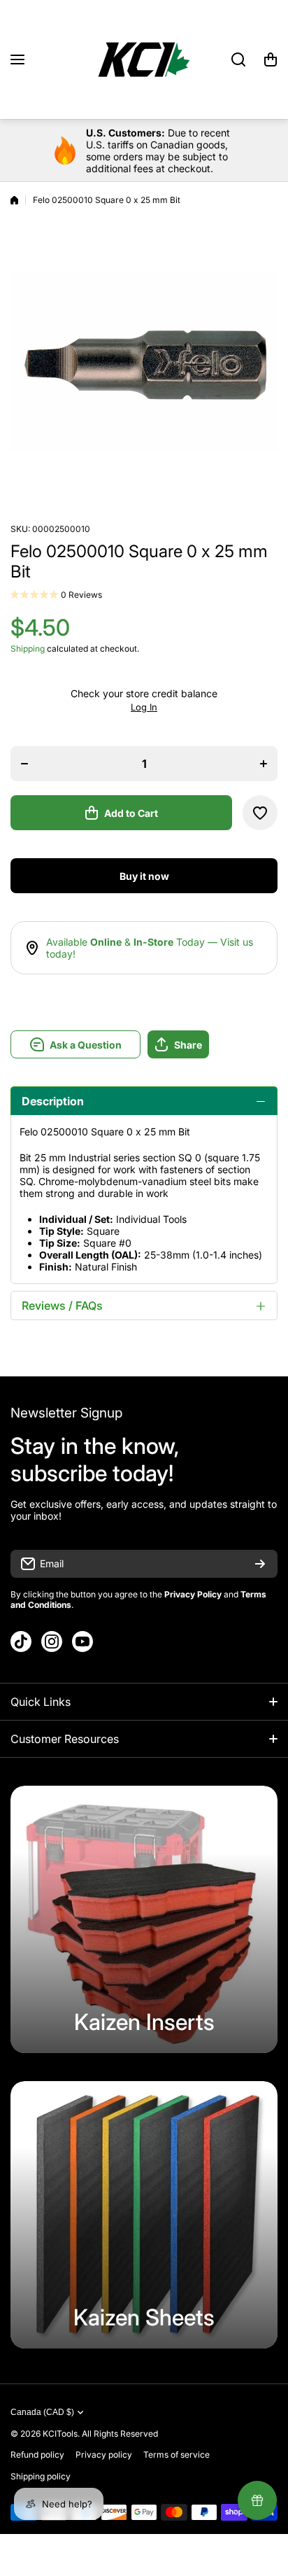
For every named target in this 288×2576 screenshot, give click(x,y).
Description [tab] (53, 1101)
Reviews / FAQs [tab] (62, 1305)
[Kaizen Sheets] (144, 2215)
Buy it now (144, 876)
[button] (271, 59)
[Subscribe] (260, 1564)
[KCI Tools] (144, 59)
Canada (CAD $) (42, 2412)
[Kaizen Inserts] (144, 1919)
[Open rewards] (257, 2500)
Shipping (28, 649)
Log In (144, 707)
